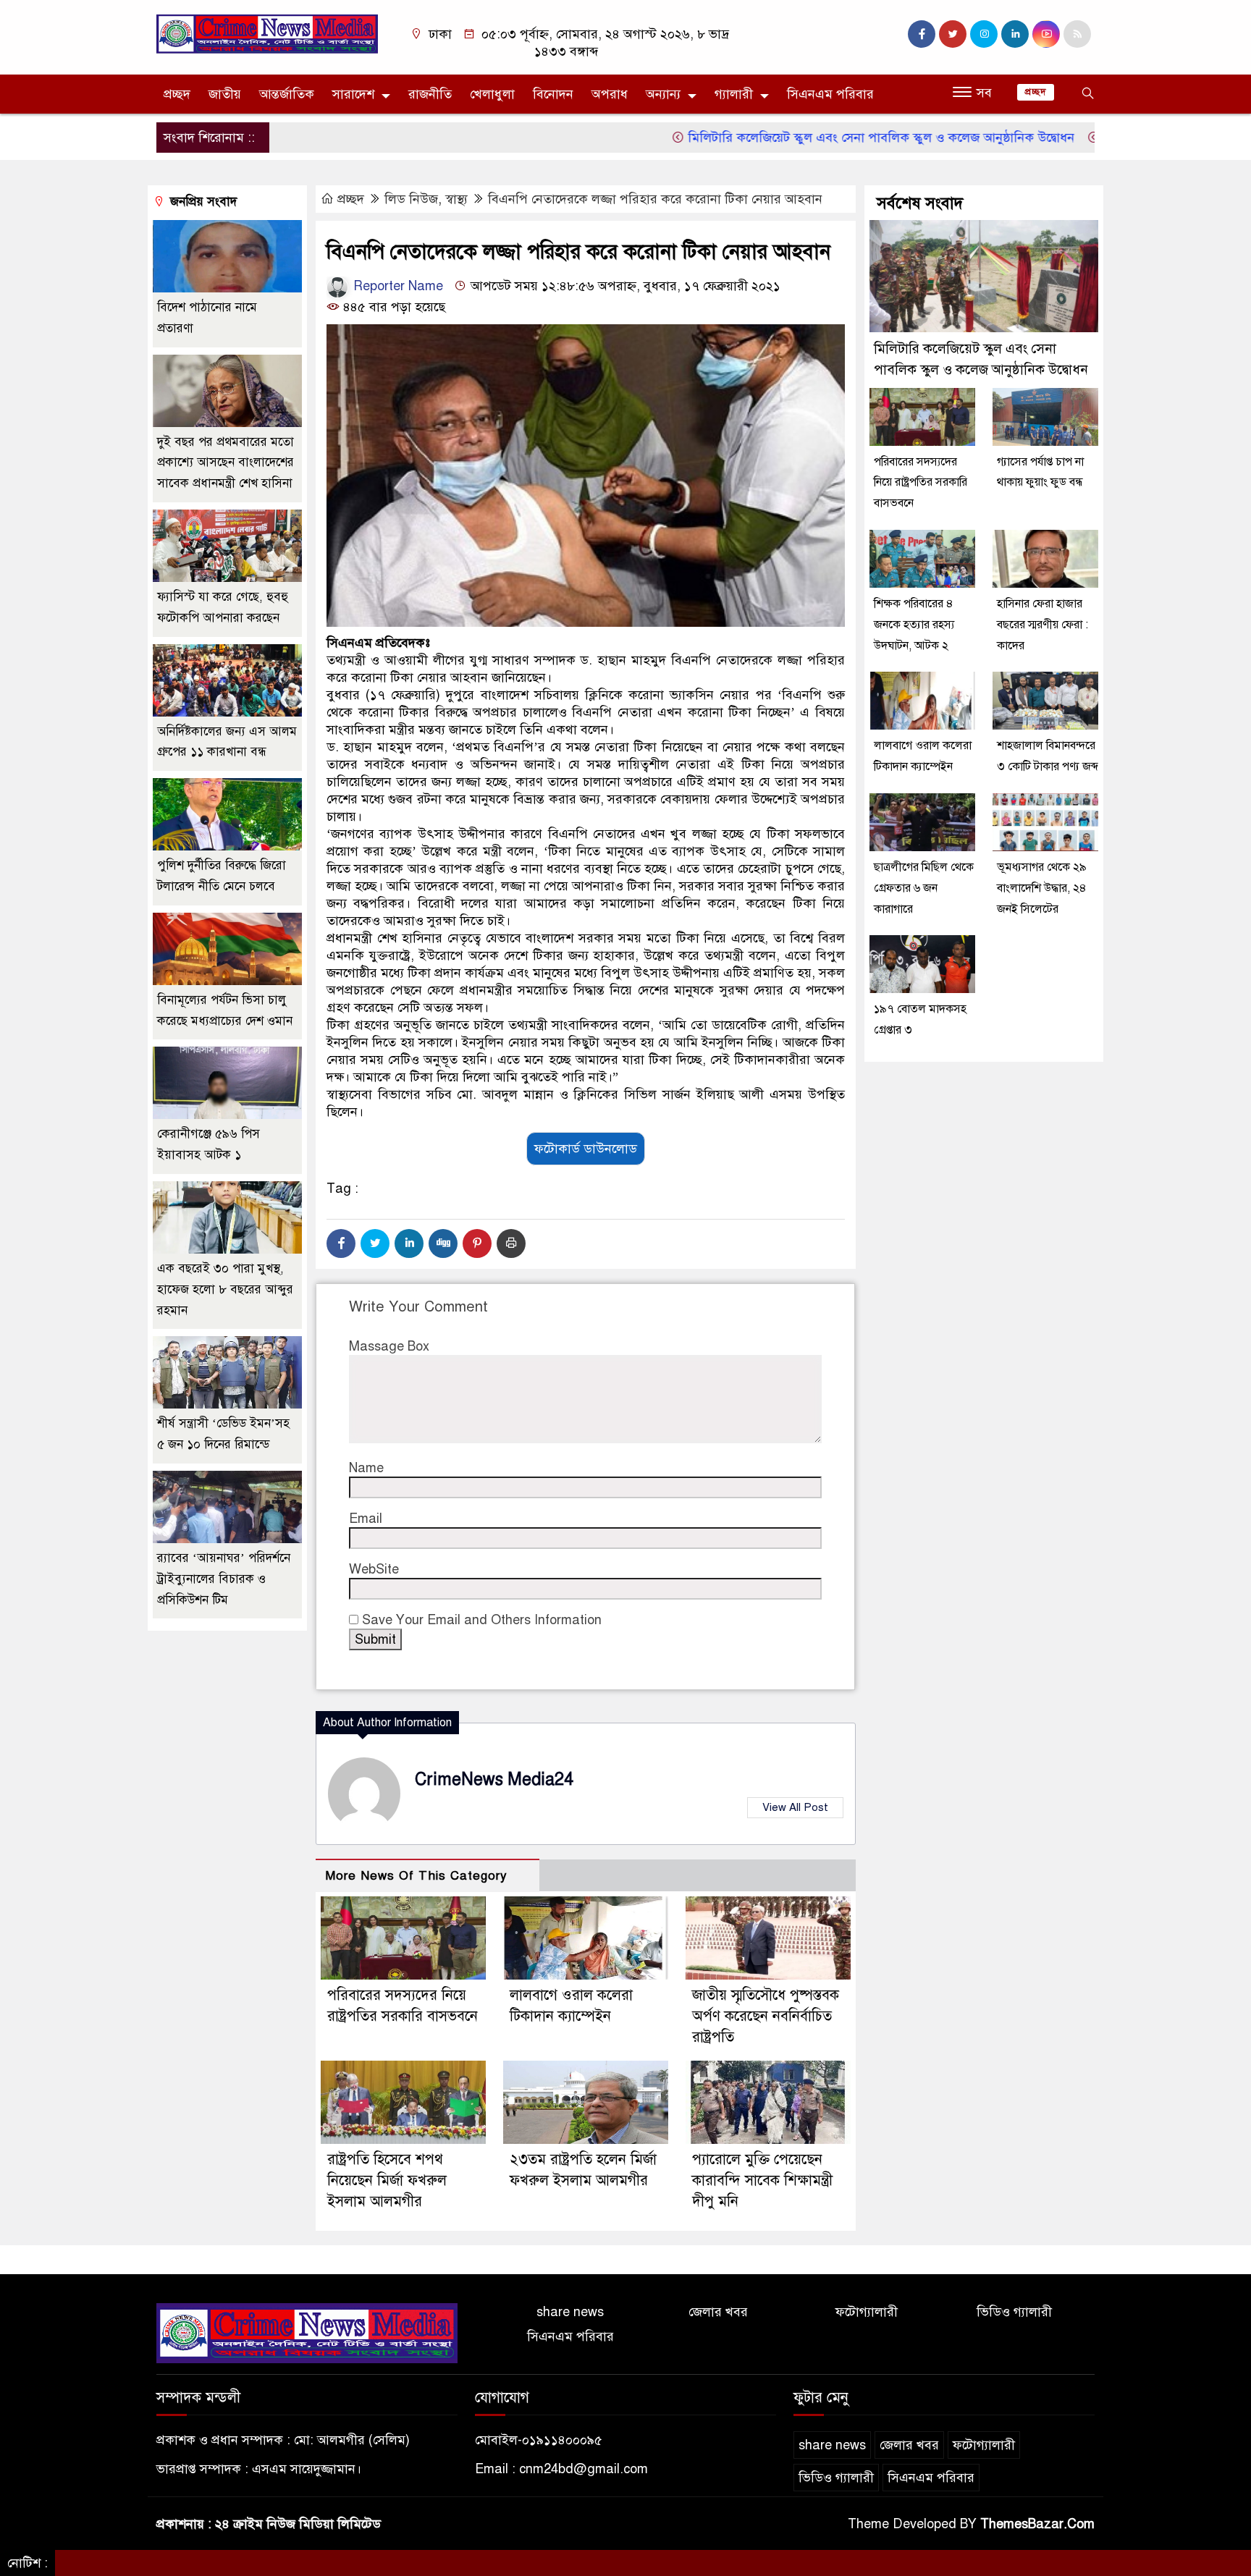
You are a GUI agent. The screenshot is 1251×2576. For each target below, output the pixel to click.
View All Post (795, 1807)
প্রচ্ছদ (177, 94)
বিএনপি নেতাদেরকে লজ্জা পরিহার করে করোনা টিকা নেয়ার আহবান (655, 199)
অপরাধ (610, 94)
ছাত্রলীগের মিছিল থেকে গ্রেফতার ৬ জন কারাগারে (924, 888)
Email (366, 1519)
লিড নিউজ (411, 199)
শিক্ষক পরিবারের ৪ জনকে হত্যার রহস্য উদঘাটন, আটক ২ (914, 625)
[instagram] (984, 34)
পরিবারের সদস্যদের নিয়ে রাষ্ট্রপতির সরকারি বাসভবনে (921, 483)
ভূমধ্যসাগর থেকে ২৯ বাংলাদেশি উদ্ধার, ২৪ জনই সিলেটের (1042, 888)
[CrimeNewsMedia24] (267, 33)
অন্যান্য (663, 94)
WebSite (374, 1569)
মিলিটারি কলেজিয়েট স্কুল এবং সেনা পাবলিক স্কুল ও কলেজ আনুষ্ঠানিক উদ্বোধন (816, 138)
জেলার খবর (718, 2312)
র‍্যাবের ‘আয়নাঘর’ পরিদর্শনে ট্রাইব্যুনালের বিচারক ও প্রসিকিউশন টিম (224, 1579)
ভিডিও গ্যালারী (1014, 2312)
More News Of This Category (416, 1876)
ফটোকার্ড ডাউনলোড (586, 1149)
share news (570, 2312)
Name (366, 1468)
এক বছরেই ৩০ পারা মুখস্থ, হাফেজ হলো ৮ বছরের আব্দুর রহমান (225, 1289)
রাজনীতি (430, 94)
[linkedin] (1015, 34)
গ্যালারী (734, 94)
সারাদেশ (353, 94)
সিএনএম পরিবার (830, 94)
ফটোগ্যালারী (867, 2312)
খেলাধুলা (492, 94)
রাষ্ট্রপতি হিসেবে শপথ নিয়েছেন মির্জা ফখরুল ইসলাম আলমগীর (387, 2180)
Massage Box (389, 1346)
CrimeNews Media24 (494, 1779)
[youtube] (1046, 34)
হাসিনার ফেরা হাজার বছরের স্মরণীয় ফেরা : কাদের (1042, 625)
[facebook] (922, 34)
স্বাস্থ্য (456, 199)
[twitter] (953, 34)
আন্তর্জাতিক (287, 94)
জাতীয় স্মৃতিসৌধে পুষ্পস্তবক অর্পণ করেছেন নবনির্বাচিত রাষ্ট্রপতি (766, 2016)
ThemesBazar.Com (1037, 2524)
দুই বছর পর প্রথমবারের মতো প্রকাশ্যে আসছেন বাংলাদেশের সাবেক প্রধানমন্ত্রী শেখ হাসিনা (226, 463)
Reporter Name (396, 286)
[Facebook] (341, 1243)
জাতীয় (225, 94)
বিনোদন (553, 94)
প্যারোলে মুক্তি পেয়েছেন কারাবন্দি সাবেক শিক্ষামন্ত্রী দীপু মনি (762, 2180)
